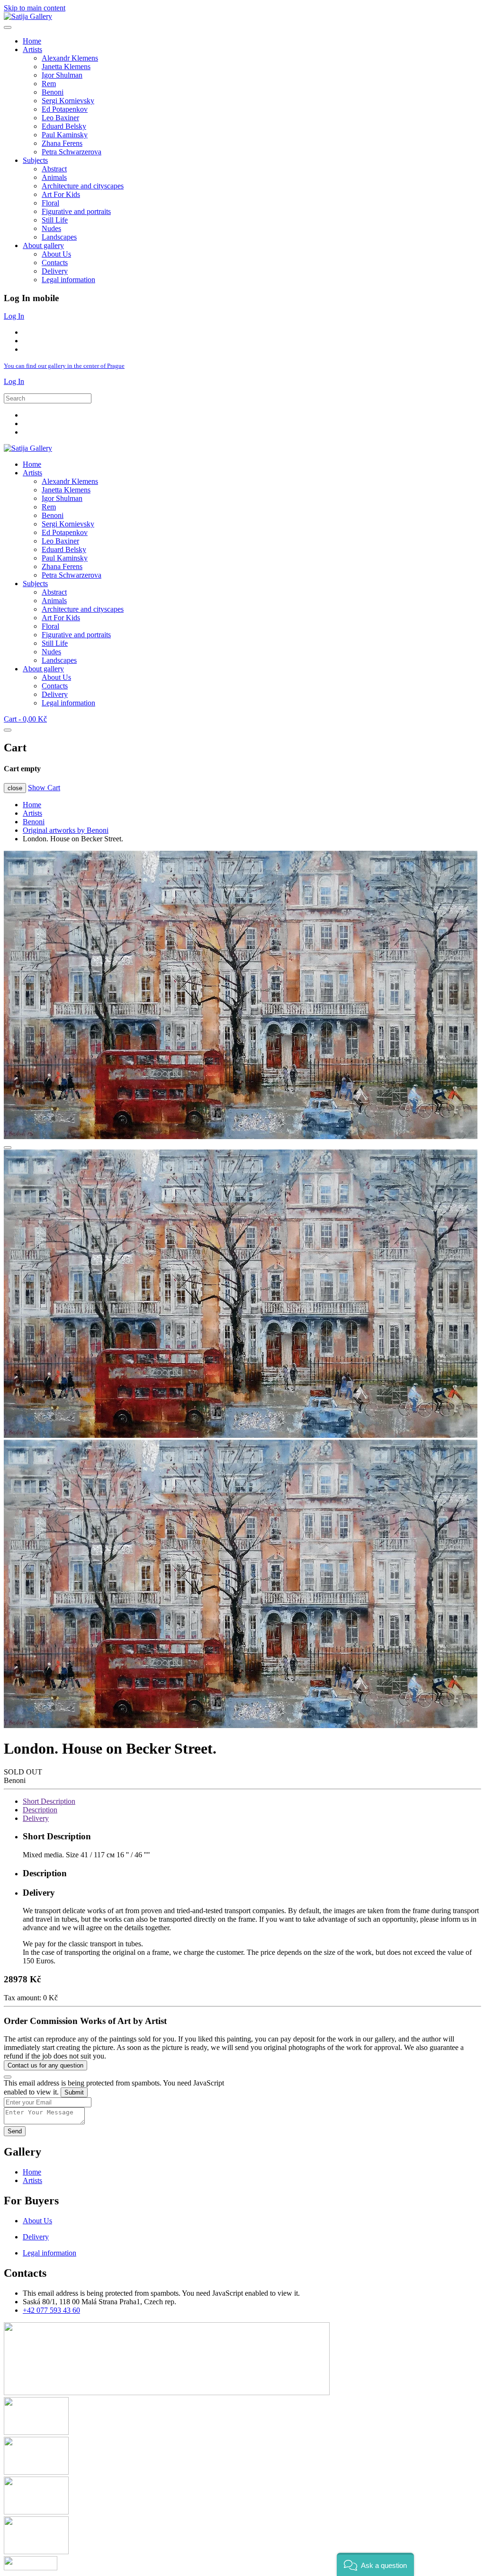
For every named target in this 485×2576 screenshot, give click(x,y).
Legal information (68, 280)
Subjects (35, 160)
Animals (54, 177)
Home (32, 41)
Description (40, 1810)
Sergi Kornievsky (68, 101)
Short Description (49, 1801)
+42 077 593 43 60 (51, 2310)
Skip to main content (35, 8)
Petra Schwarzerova (72, 152)
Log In (14, 316)
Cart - (25, 719)
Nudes (51, 228)
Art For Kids (61, 194)
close (15, 788)
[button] (375, 2564)
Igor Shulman (62, 75)
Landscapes (59, 237)
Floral (50, 203)
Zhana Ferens (62, 143)
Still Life (55, 220)
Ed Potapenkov (65, 109)
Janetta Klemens (66, 67)
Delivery (55, 271)
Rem (49, 84)
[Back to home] (28, 16)
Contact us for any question (45, 2065)
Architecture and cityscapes (83, 186)
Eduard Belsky (64, 126)
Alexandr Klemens (70, 58)
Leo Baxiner (60, 118)
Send (15, 2131)
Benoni (53, 92)
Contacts (55, 263)
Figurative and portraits (76, 211)
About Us (56, 254)
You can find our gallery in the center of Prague (64, 366)
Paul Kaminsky (65, 135)
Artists (32, 49)
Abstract (54, 169)
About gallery (43, 245)
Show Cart (44, 788)
